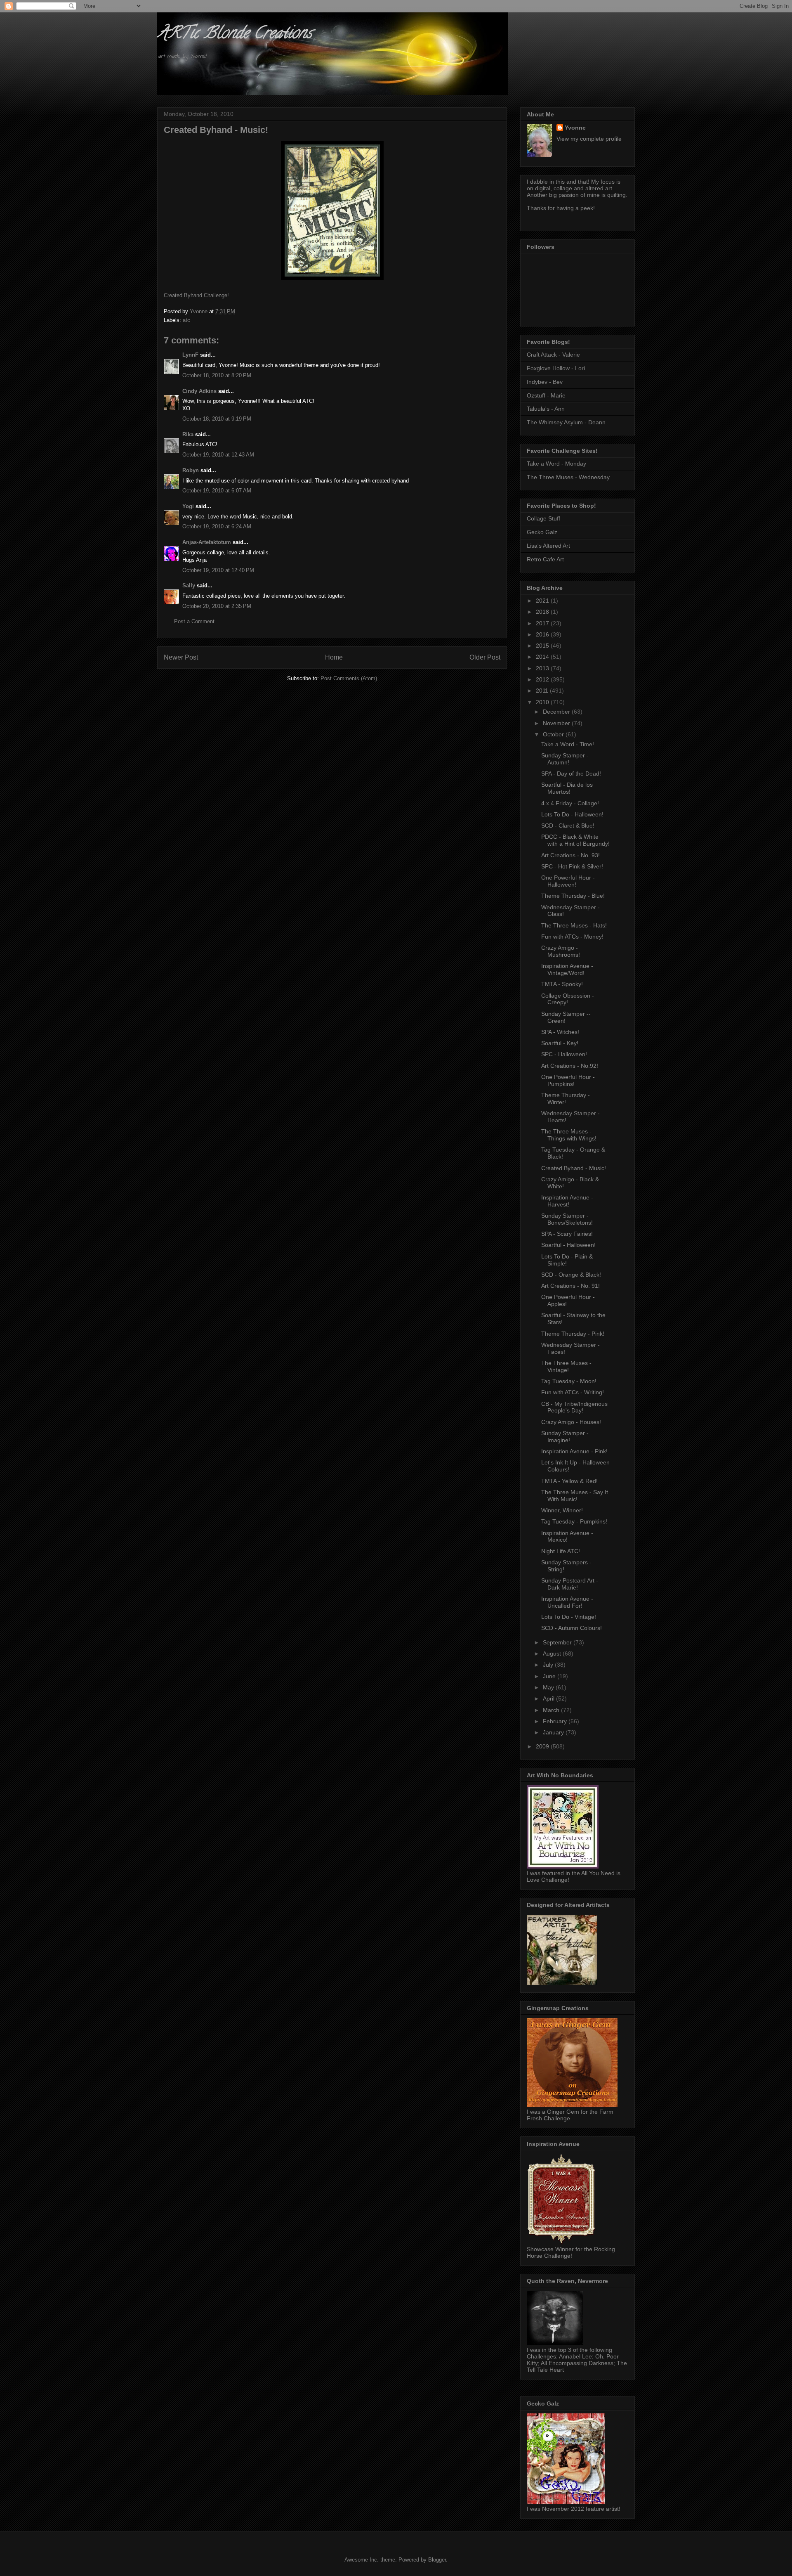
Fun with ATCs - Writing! (573, 1392)
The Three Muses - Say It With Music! (575, 1496)
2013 (543, 668)
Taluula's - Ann (546, 409)
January (554, 1732)
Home (334, 657)
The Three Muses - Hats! (574, 925)
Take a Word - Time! (568, 744)
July (549, 1665)
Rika (188, 434)
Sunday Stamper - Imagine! (565, 1437)
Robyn (191, 470)
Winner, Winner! (562, 1510)
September (558, 1642)
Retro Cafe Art (545, 559)
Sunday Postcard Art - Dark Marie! (570, 1584)
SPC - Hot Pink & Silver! (572, 866)
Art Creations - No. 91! (570, 1286)
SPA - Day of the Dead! (571, 774)
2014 (543, 657)
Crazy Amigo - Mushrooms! (561, 951)
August (553, 1653)
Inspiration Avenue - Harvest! (567, 1201)
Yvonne (575, 128)
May (549, 1687)
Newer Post (181, 657)
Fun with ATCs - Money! (572, 937)
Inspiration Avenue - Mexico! (567, 1536)
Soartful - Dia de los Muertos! (567, 788)
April (549, 1698)
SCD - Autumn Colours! (572, 1628)
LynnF (190, 355)
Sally (189, 585)
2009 (543, 1746)
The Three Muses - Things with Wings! (569, 1135)
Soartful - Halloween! (568, 1245)
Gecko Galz (542, 532)
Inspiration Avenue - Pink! (574, 1451)
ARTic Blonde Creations (235, 34)
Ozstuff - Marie (546, 395)
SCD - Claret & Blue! (568, 826)
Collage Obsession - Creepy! (568, 999)
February (556, 1721)
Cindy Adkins (199, 391)
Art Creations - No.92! (570, 1066)
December (557, 712)
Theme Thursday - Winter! (566, 1099)
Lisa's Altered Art (548, 546)
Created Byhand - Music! (574, 1168)
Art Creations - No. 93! (570, 855)
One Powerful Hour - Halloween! (568, 881)
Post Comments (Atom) (349, 678)
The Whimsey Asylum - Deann (566, 422)
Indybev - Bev (545, 382)
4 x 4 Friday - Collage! (570, 803)
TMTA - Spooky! (562, 984)
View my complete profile (589, 139)
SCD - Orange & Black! (571, 1275)
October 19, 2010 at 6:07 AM (217, 491)
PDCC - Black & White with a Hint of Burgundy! (575, 840)
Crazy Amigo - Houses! (571, 1422)
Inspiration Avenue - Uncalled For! (567, 1602)
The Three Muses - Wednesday (568, 477)
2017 (543, 623)
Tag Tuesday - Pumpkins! (574, 1521)
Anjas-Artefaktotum (207, 542)
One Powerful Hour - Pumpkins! (568, 1080)
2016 (543, 634)
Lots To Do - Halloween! (572, 814)
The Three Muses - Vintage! (566, 1366)
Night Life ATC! (561, 1551)
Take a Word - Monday (556, 464)
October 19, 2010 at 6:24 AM (217, 526)
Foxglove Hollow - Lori (556, 368)
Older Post (485, 657)
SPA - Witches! (560, 1032)
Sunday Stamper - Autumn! (565, 759)
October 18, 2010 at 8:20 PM (217, 375)
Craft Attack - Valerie (553, 355)
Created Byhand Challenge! (196, 295)
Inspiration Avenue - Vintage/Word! (567, 969)
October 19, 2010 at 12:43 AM (218, 455)
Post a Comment (194, 621)
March (552, 1710)
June (550, 1676)
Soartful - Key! (560, 1043)
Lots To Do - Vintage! (569, 1617)
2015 (543, 646)
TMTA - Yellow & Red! (569, 1481)
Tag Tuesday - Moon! (569, 1381)
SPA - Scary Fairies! (567, 1234)
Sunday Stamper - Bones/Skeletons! (567, 1219)
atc (186, 320)
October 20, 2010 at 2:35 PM (217, 606)
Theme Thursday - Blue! (573, 896)
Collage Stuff (543, 518)
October (554, 734)
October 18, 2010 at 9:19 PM (217, 419)
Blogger (437, 2560)
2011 (543, 691)
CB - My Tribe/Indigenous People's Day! (574, 1407)
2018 (543, 612)
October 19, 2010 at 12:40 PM (218, 570)
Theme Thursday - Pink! (573, 1334)
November (557, 723)
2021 (543, 601)
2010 (543, 702)
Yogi (188, 506)
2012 (543, 679)
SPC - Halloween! (564, 1054)
